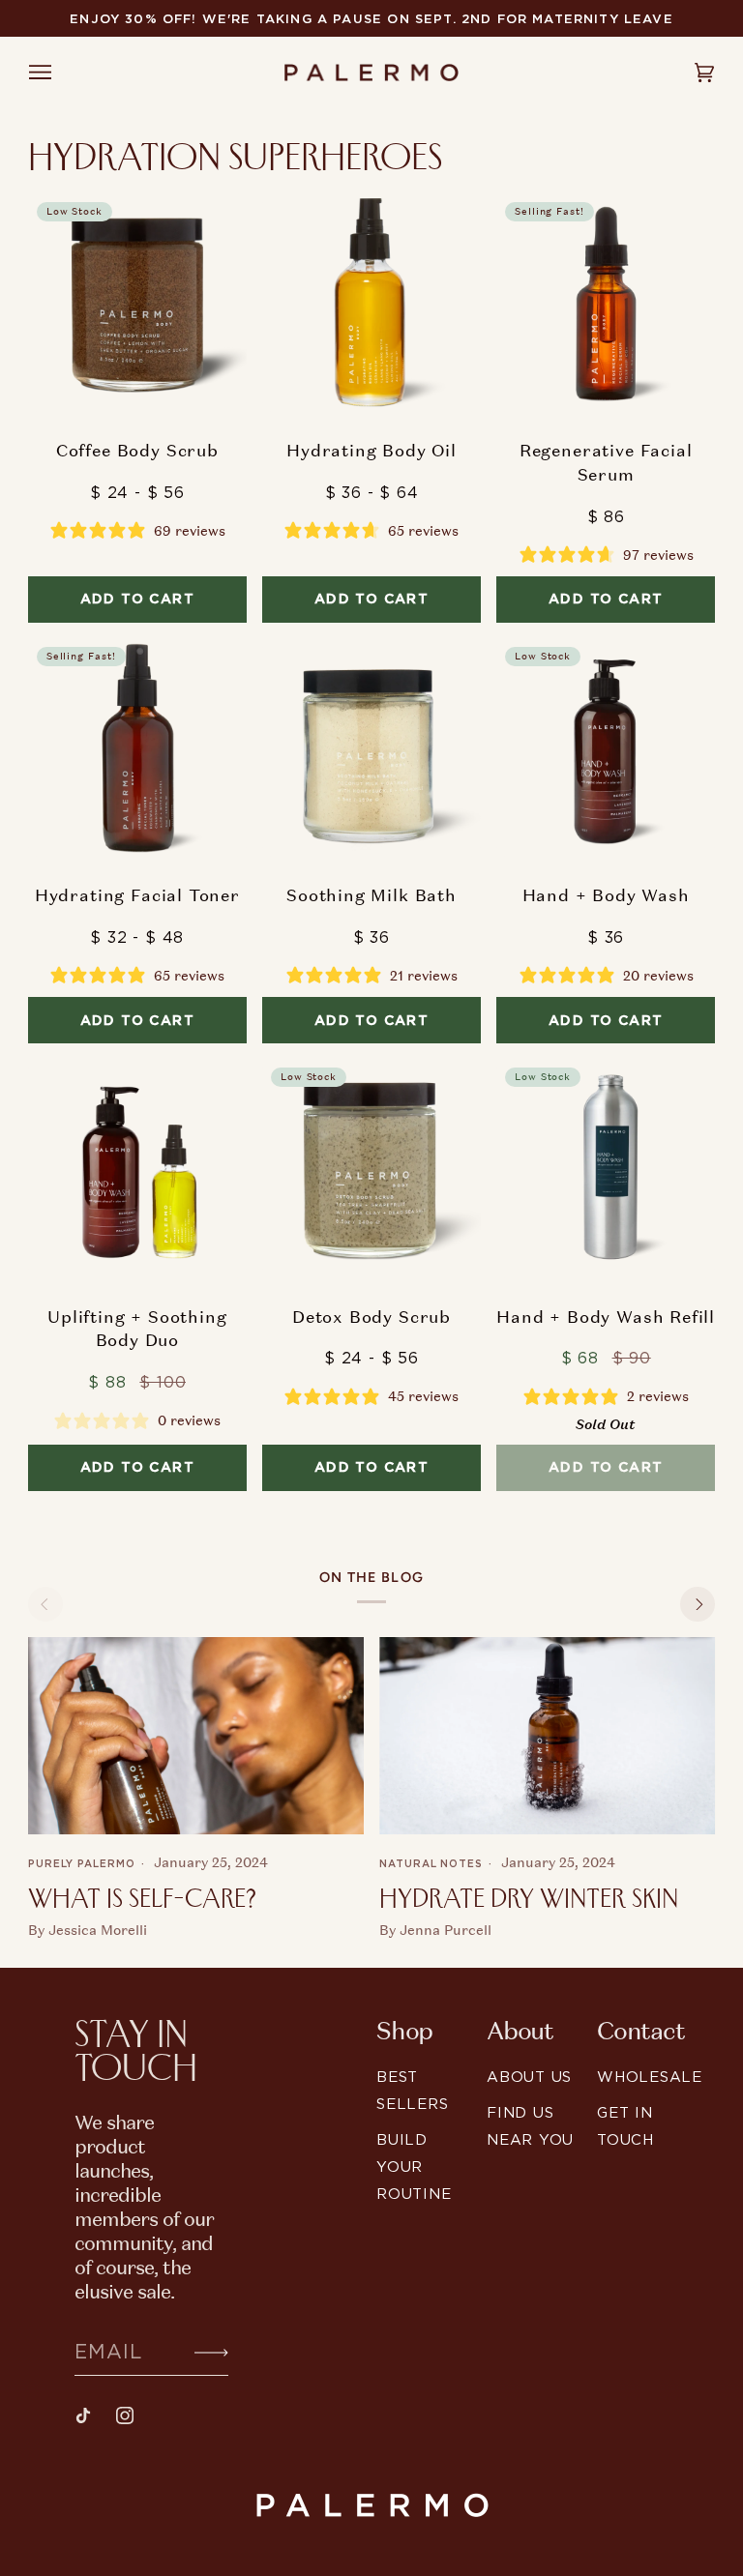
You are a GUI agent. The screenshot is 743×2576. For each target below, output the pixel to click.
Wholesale (650, 2077)
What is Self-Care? (142, 1898)
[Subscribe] (196, 2351)
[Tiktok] (83, 2415)
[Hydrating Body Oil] (371, 303)
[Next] (698, 1604)
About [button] (520, 2032)
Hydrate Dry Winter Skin (529, 1898)
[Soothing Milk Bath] (371, 747)
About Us (529, 2077)
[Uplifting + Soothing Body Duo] (137, 1168)
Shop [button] (404, 2032)
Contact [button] (640, 2032)
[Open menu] (58, 73)
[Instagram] (125, 2415)
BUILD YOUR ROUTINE (414, 2166)
